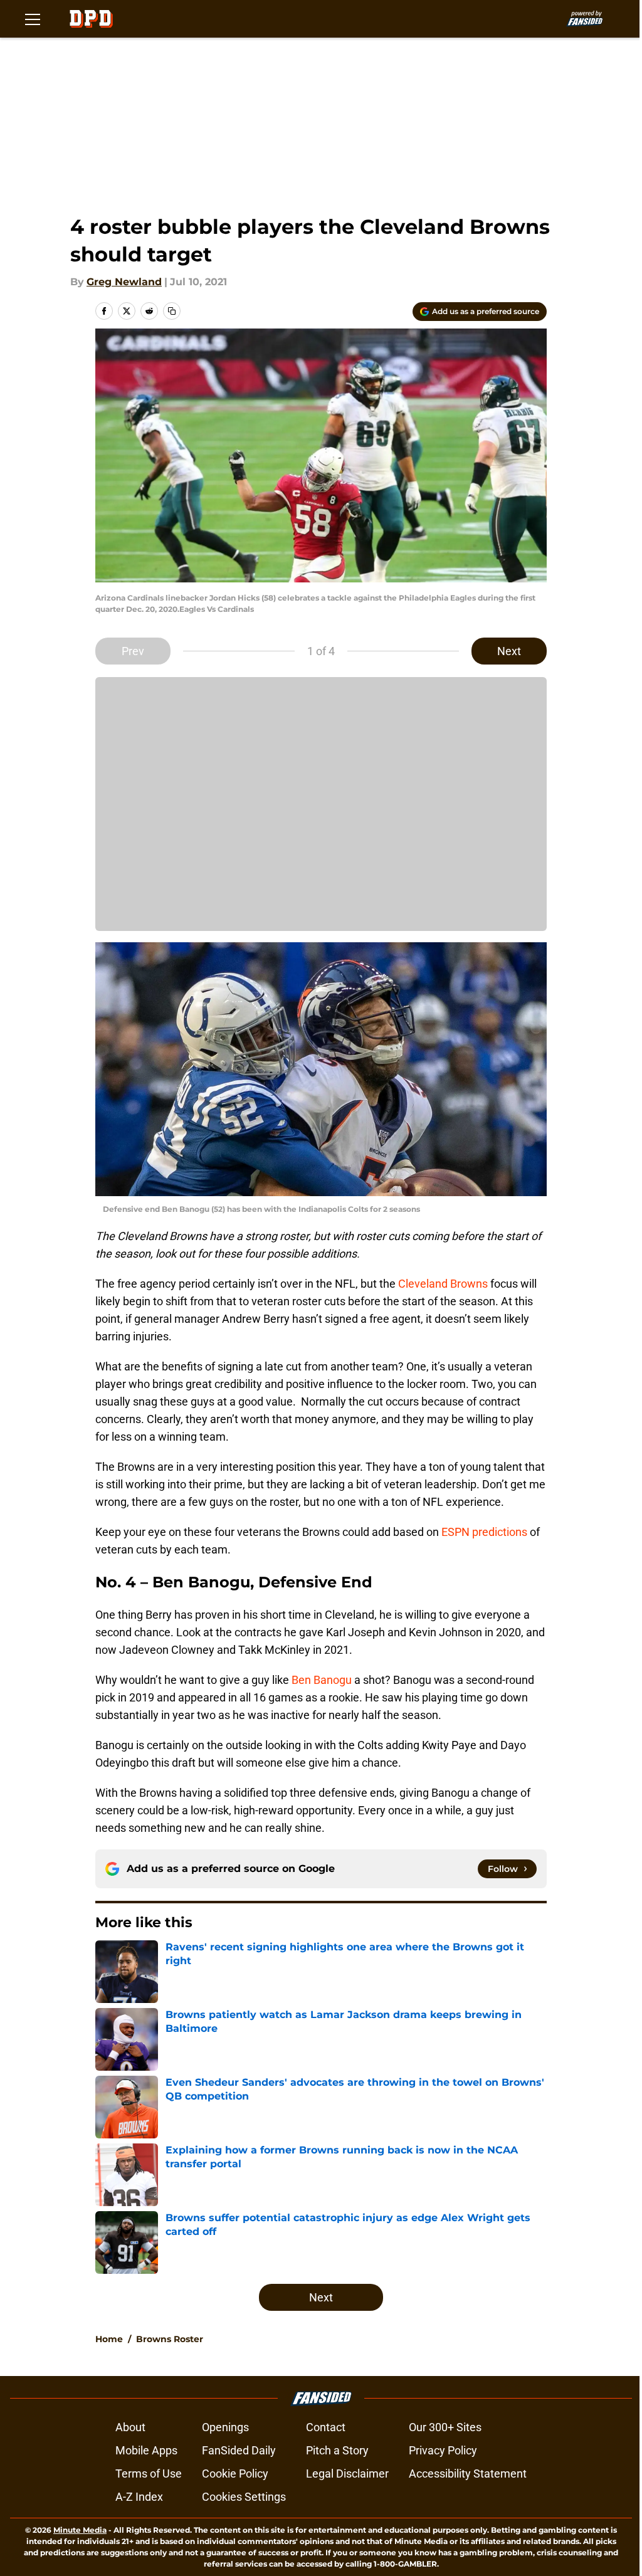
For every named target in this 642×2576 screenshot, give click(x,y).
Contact (326, 2427)
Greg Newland (124, 282)
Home (109, 2339)
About (130, 2427)
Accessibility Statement (468, 2473)
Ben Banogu (322, 1680)
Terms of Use (149, 2473)
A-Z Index (139, 2497)
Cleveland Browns (443, 1284)
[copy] (172, 311)
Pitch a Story (337, 2450)
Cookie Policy (235, 2473)
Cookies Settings (244, 2497)
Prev (133, 651)
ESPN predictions (484, 1532)
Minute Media (80, 2530)
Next (509, 651)
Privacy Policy (443, 2450)
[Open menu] (33, 19)
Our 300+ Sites (445, 2427)
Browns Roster (170, 2339)
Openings (225, 2427)
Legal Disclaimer (347, 2473)
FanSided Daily (239, 2450)
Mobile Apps (146, 2450)
